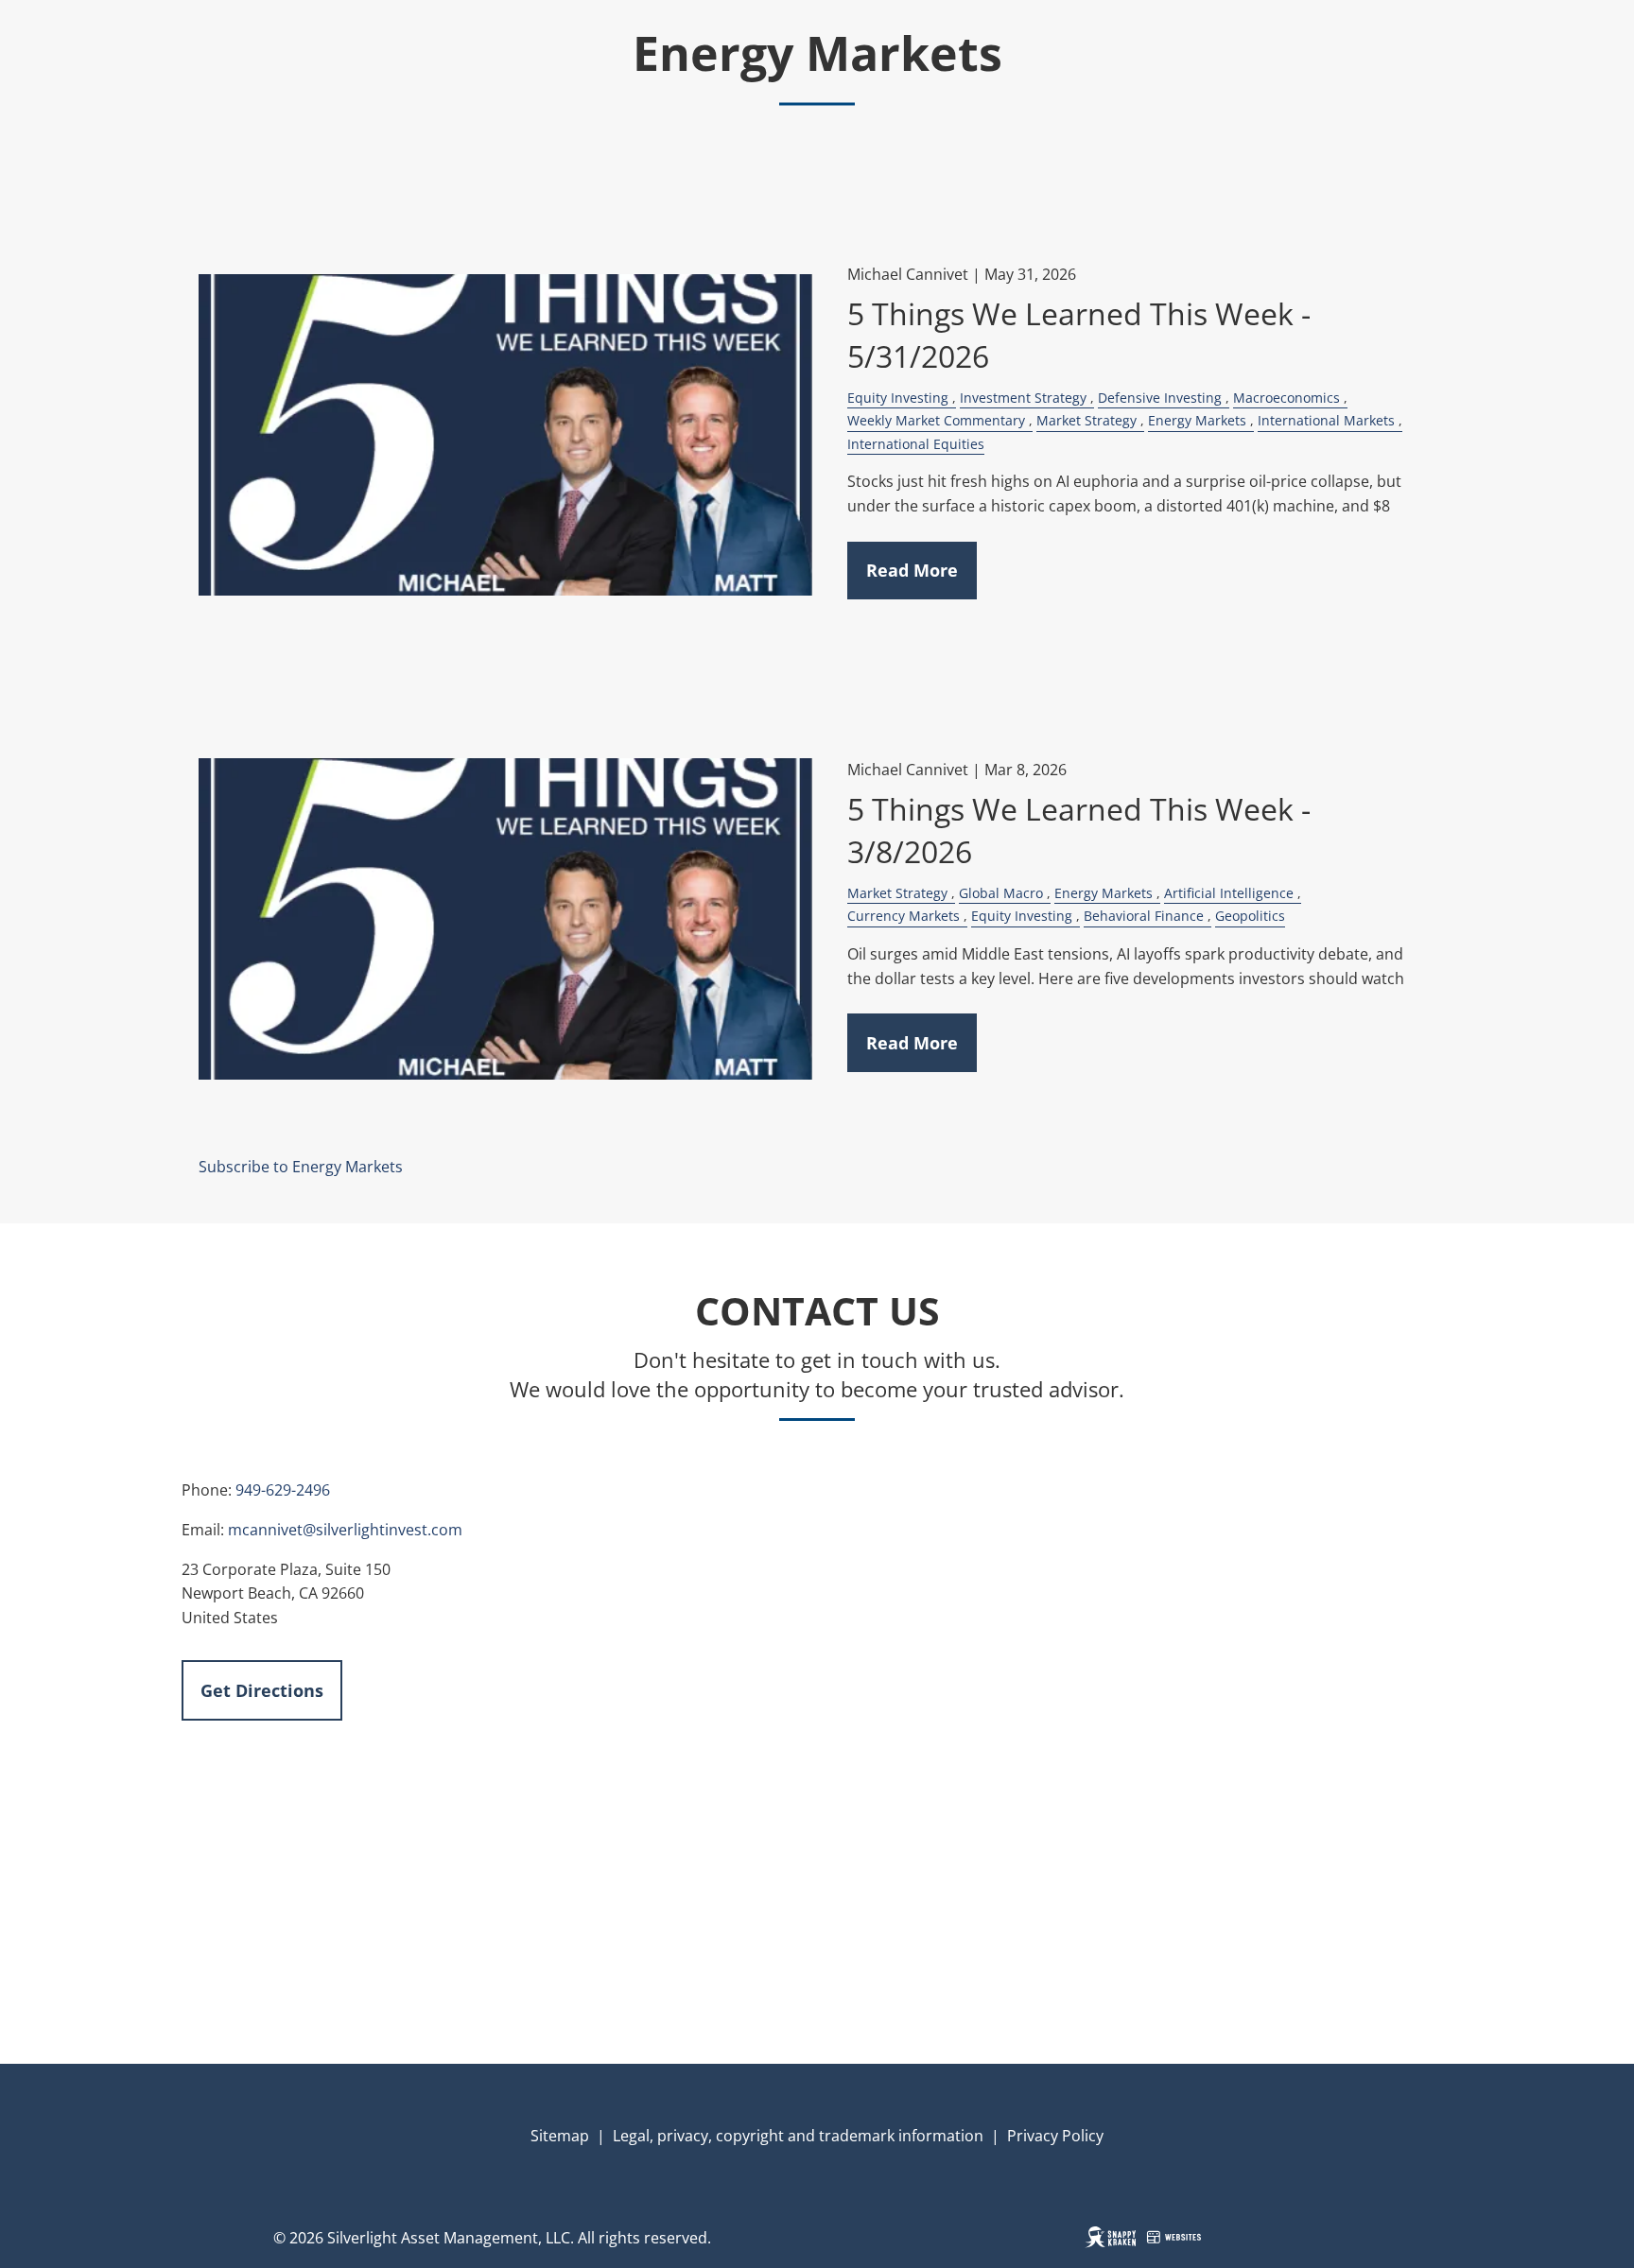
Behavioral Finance (1144, 916)
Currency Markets (904, 916)
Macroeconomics (1286, 398)
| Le (609, 2136)
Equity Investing (898, 398)
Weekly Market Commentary (936, 420)
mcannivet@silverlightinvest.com (345, 1530)
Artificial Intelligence (1229, 893)
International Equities (916, 444)
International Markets (1326, 420)
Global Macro (1001, 893)
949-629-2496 (283, 1490)
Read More (912, 570)
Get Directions (262, 1690)
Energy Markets (1197, 420)
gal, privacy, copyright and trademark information (806, 2136)
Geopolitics (1250, 916)
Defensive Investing (1160, 398)
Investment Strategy (1023, 398)
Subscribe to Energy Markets (301, 1167)
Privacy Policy (1055, 2136)
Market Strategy (1086, 420)
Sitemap (560, 2136)
